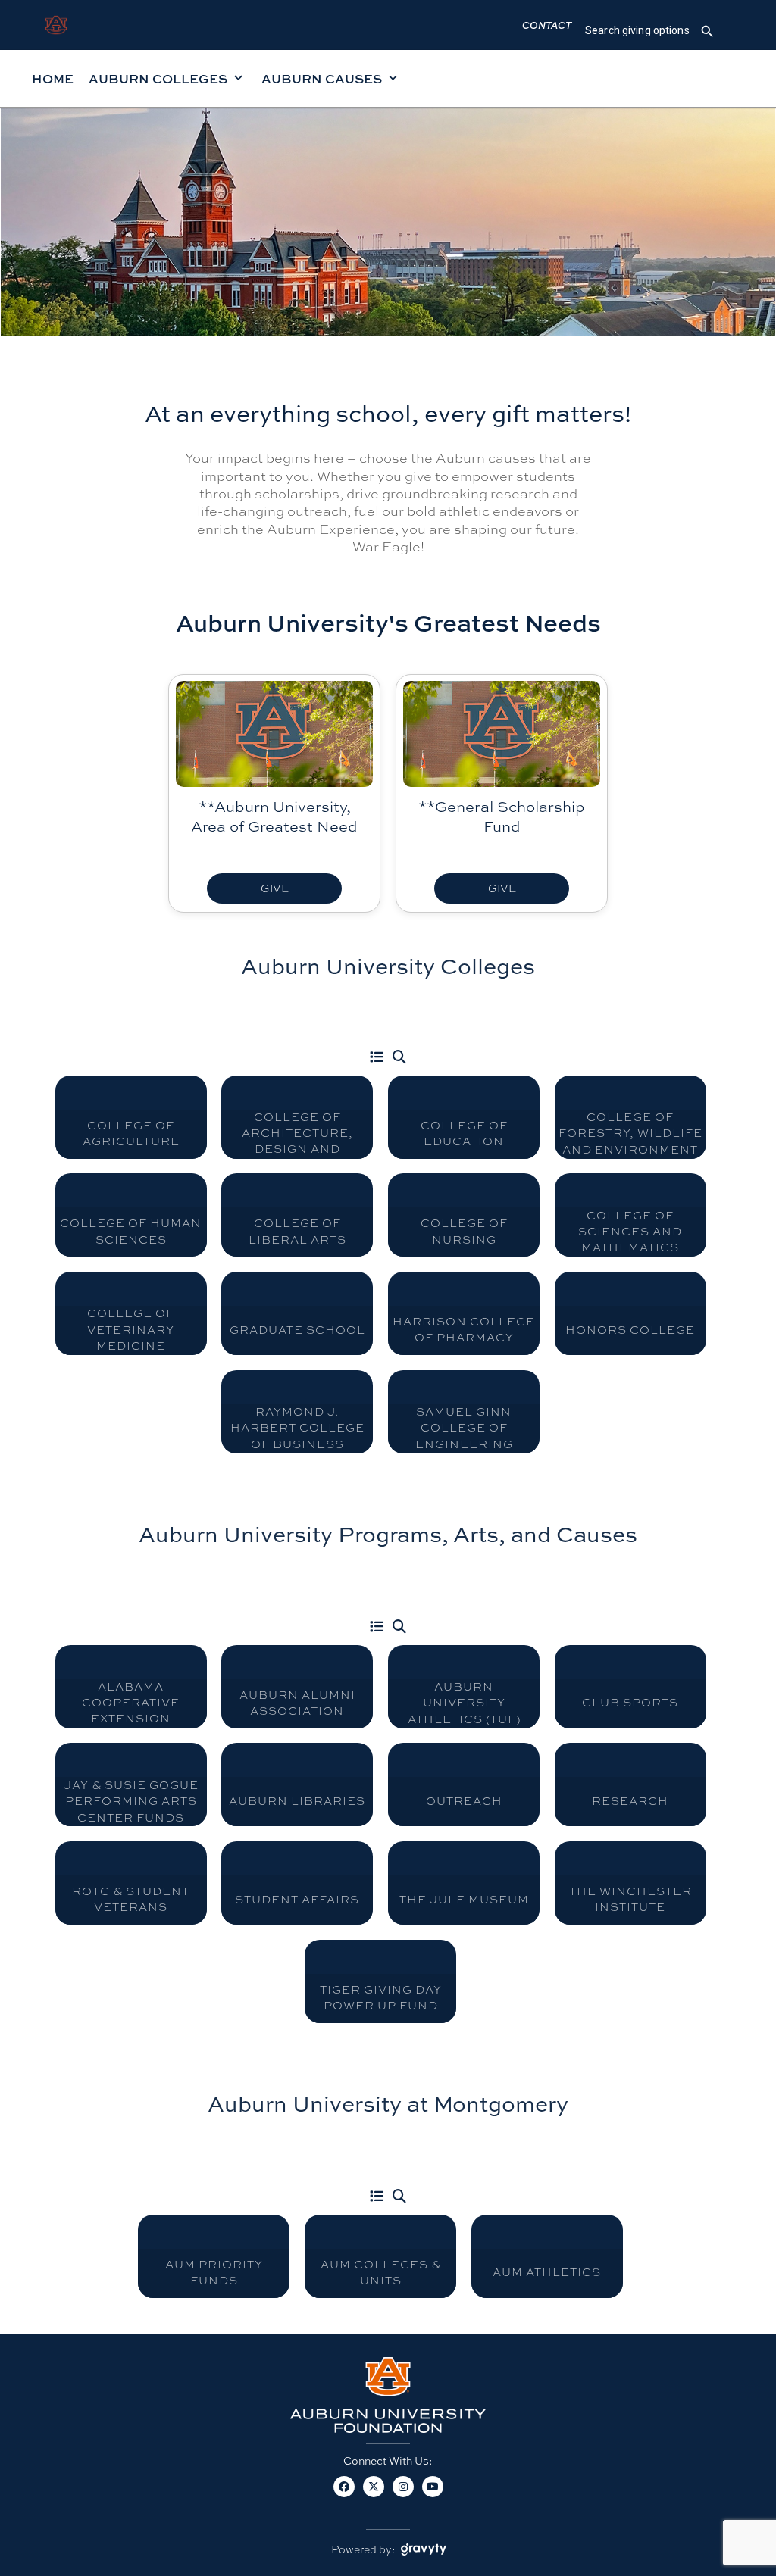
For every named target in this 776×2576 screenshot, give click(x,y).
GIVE (275, 888)
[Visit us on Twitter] (373, 2495)
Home (53, 78)
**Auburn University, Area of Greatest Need (274, 816)
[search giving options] (707, 31)
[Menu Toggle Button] (377, 1057)
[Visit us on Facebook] (344, 2495)
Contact (547, 25)
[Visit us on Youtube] (432, 2495)
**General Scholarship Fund (502, 816)
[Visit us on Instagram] (403, 2495)
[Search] (399, 1057)
